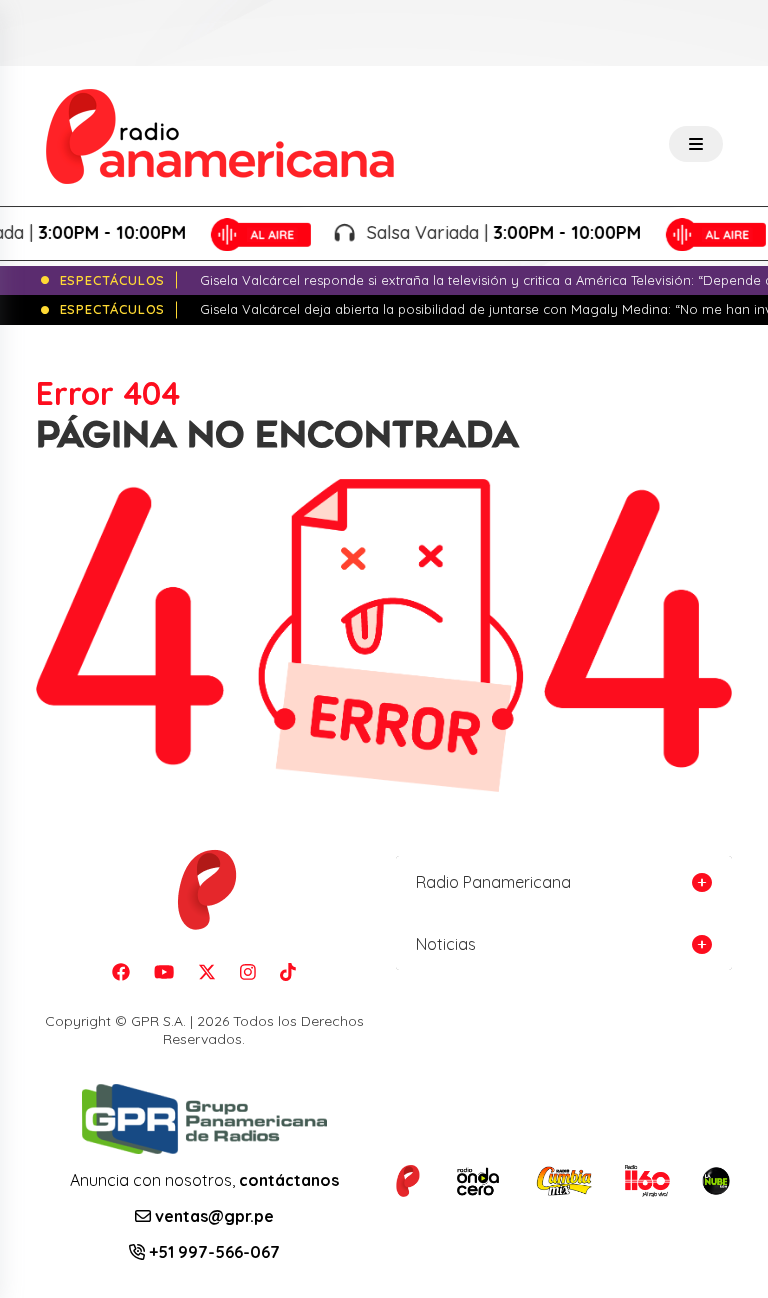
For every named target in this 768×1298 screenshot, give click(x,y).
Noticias (446, 944)
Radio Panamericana (493, 882)
